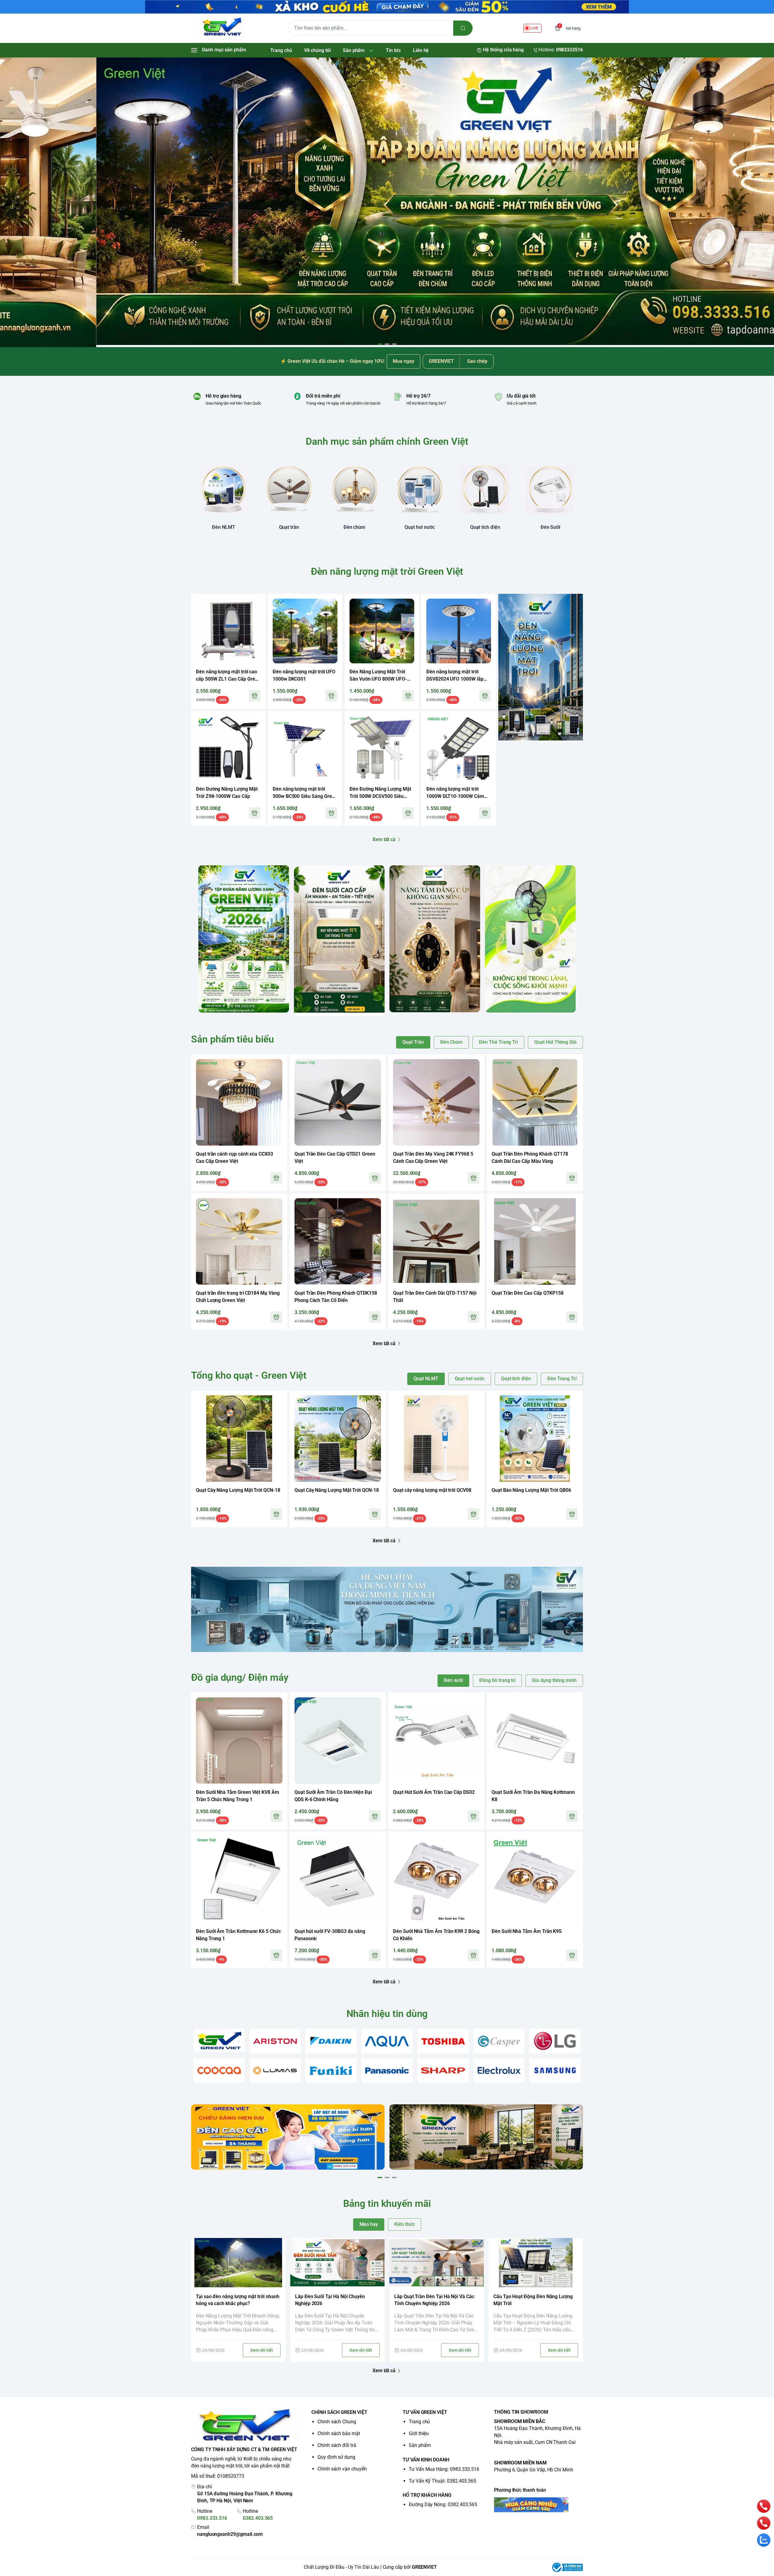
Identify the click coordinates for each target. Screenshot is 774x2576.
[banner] (244, 939)
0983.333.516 (212, 2518)
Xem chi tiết (262, 2350)
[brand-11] (387, 2071)
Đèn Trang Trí (562, 1379)
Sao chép (477, 361)
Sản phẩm (420, 2445)
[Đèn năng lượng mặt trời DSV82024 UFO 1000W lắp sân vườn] (459, 631)
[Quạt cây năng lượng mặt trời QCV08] (436, 1439)
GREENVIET (424, 2567)
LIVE (534, 28)
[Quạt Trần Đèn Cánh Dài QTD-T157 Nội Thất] (436, 1241)
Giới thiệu (419, 2433)
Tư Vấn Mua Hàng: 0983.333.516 (444, 2469)
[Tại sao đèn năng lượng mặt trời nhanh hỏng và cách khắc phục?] (238, 2263)
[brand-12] (443, 2071)
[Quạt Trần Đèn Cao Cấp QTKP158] (535, 1241)
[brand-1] (219, 2040)
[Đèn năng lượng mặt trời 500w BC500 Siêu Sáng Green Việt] (305, 748)
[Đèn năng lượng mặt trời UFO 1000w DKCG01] (305, 631)
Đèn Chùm (452, 1042)
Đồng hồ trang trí (497, 1680)
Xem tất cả (384, 839)
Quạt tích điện (516, 1379)
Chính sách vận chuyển (342, 2469)
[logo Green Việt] (246, 2426)
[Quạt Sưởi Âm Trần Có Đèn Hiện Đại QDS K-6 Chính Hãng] (338, 1741)
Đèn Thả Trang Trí (498, 1042)
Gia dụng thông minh (554, 1680)
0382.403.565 (258, 2518)
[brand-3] (331, 2041)
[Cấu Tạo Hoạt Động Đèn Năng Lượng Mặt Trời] (536, 2263)
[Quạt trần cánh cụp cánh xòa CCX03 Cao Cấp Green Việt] (239, 1102)
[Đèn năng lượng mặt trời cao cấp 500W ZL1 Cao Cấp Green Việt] (228, 631)
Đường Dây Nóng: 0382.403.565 (443, 2504)
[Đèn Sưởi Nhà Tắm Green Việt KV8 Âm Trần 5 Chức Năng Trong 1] (239, 1741)
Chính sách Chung (337, 2422)
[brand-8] (219, 2071)
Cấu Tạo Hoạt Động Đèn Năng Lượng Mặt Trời (533, 2300)
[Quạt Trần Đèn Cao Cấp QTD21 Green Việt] (338, 1102)
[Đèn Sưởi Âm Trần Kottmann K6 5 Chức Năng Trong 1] (239, 1880)
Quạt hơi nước (470, 1379)
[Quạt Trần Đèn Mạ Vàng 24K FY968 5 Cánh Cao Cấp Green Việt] (436, 1102)
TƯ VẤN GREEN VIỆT (425, 2412)
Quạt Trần (413, 1042)
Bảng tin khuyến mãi (387, 2204)
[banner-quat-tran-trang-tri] (387, 202)
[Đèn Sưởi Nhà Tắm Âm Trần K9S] (535, 1880)
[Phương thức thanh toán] (538, 2505)
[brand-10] (331, 2071)
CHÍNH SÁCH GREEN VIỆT (339, 2412)
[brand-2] (275, 2041)
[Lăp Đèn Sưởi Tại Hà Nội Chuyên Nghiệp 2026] (337, 2263)
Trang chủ (419, 2422)
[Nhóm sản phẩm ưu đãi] (541, 667)
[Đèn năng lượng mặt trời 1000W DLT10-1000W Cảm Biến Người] (459, 748)
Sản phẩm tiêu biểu (233, 1039)
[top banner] (387, 7)
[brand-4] (387, 2041)
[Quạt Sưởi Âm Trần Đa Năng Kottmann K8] (535, 1741)
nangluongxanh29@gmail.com (230, 2534)
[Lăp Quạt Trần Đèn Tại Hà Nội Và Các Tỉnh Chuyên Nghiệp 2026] (437, 2263)
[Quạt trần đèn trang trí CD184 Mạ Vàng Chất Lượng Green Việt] (239, 1241)
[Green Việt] (222, 28)
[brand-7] (555, 2041)
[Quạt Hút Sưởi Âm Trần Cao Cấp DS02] (436, 1741)
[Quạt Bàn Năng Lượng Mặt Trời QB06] (535, 1439)
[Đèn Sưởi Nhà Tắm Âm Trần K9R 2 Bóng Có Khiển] (436, 1880)
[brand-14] (555, 2071)
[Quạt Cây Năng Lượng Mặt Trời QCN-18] (239, 1439)
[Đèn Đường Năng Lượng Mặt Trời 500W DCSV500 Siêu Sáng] (382, 748)
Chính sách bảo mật (339, 2433)
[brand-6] (499, 2041)
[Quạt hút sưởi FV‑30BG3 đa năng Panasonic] (338, 1880)
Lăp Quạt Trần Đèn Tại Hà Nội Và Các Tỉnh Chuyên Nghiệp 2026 (434, 2300)
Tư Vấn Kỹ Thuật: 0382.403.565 (442, 2481)
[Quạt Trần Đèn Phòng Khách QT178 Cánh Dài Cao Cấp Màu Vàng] (535, 1102)
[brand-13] (499, 2071)
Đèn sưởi (454, 1680)
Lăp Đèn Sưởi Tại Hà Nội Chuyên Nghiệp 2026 (330, 2300)
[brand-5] (443, 2041)
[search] (463, 28)
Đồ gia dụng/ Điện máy (240, 1677)
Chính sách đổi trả (337, 2445)
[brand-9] (275, 2071)
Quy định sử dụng (336, 2457)
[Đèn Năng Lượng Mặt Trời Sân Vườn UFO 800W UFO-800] (382, 631)
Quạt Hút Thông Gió (555, 1042)
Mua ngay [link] (403, 361)
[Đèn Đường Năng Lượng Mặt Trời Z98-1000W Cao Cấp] (228, 748)
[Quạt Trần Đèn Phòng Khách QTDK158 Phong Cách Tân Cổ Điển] (338, 1241)
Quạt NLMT (426, 1379)
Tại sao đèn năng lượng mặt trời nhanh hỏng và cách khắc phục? (238, 2300)
